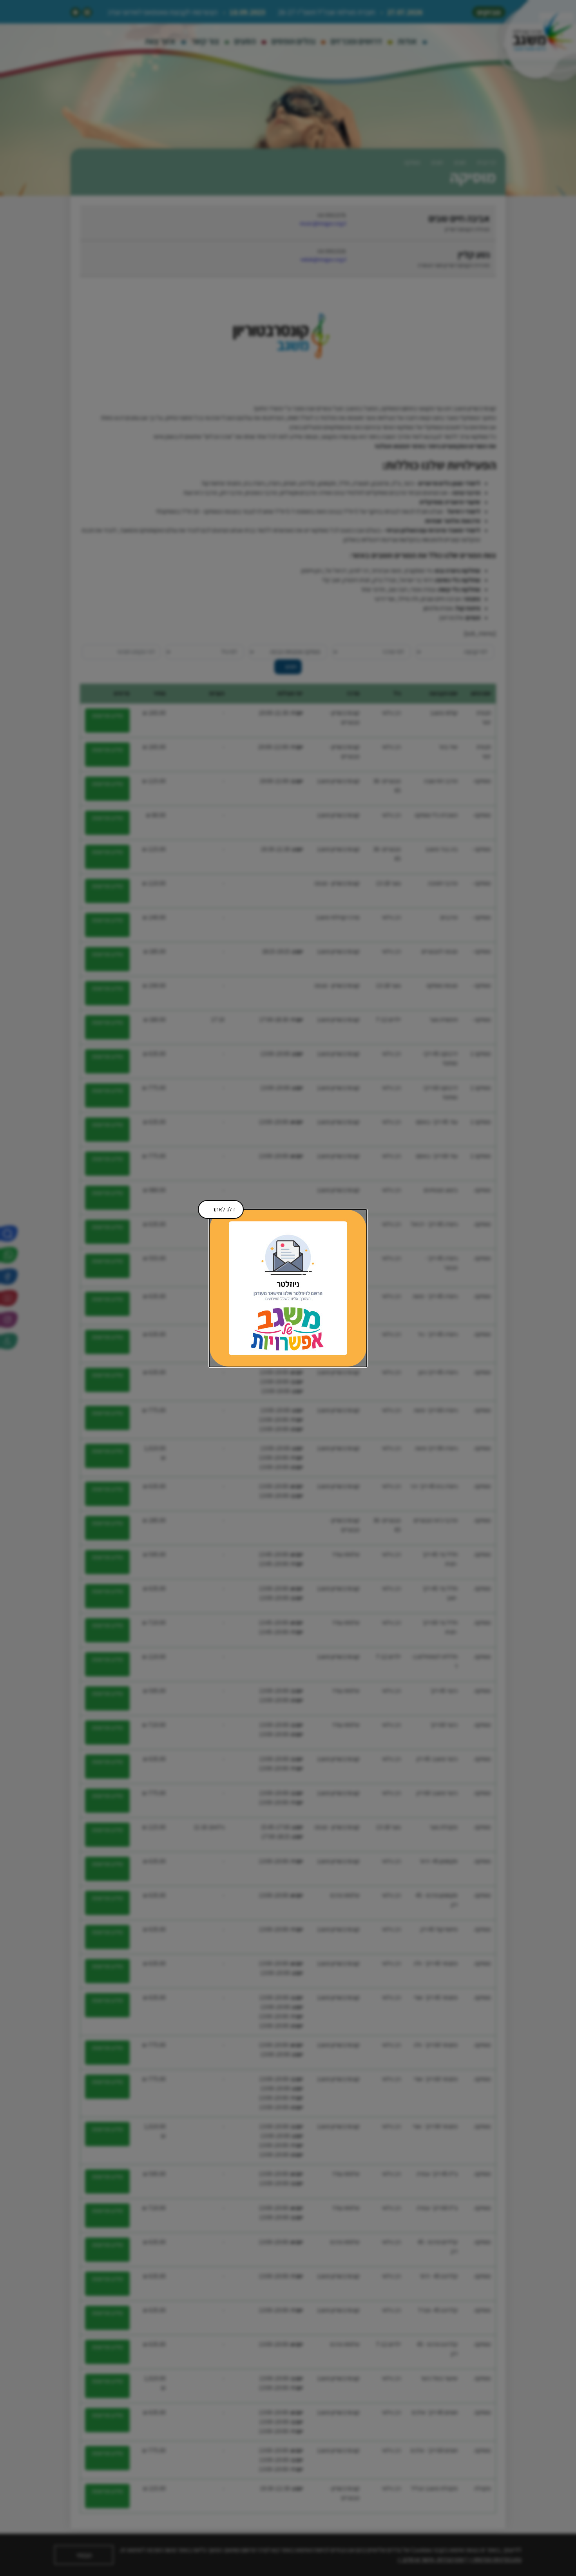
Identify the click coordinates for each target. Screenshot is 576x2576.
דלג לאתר (219, 1207)
